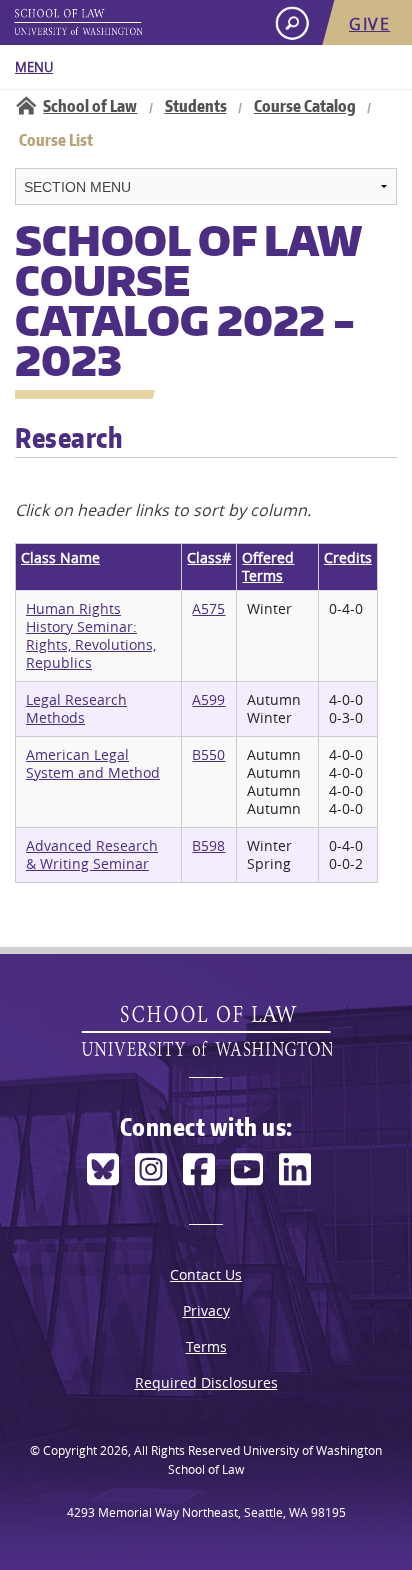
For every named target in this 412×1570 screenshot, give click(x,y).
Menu (34, 67)
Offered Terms (268, 566)
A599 (208, 699)
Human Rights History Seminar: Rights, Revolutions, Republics (91, 635)
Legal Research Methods (76, 708)
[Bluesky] (103, 1169)
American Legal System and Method (93, 763)
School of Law (90, 106)
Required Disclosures (206, 1382)
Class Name (60, 557)
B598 (208, 845)
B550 (208, 754)
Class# (209, 557)
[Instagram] (151, 1169)
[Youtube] (247, 1169)
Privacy (206, 1310)
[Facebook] (199, 1169)
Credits (348, 557)
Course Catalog (305, 106)
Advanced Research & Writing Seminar (92, 854)
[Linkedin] (295, 1169)
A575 (208, 608)
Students (196, 106)
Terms (206, 1346)
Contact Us (206, 1274)
